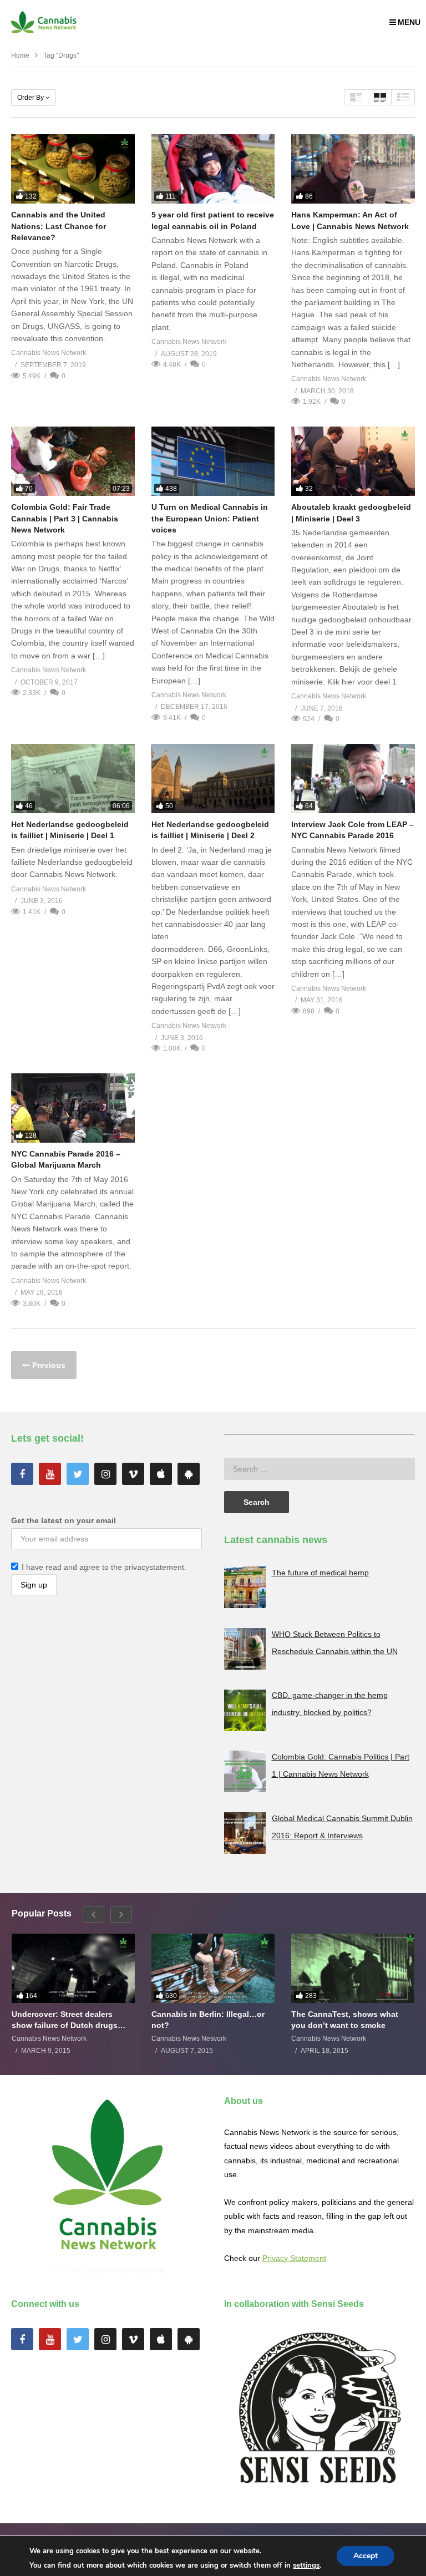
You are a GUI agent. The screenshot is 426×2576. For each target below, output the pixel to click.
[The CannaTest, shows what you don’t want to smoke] (353, 1968)
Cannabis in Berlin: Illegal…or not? (208, 2020)
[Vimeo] (133, 1474)
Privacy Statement (294, 2258)
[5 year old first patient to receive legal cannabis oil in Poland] (213, 169)
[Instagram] (105, 1474)
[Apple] (161, 1474)
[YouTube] (50, 1474)
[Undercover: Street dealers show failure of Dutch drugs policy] (73, 1968)
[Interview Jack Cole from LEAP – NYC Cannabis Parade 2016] (353, 779)
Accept (366, 2556)
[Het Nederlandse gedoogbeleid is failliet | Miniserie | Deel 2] (213, 779)
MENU (409, 22)
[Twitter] (78, 1474)
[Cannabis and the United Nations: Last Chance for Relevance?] (73, 169)
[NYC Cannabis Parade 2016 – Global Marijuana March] (73, 1108)
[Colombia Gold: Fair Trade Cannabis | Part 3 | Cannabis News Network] (73, 461)
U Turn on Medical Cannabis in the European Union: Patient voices (210, 518)
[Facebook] (22, 1474)
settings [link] (306, 2565)
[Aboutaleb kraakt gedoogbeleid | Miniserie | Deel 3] (353, 461)
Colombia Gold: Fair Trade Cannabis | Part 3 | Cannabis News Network (65, 518)
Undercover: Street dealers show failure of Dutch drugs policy (65, 2020)
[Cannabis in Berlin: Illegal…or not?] (213, 1968)
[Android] (189, 1474)
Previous (48, 1365)
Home (20, 55)
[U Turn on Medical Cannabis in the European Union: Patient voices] (213, 461)
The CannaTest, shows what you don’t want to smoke (345, 2020)
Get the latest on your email (64, 1520)
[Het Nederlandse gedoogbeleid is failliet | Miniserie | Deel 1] (73, 779)
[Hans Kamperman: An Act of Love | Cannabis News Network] (353, 169)
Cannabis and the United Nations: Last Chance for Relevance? (59, 226)
